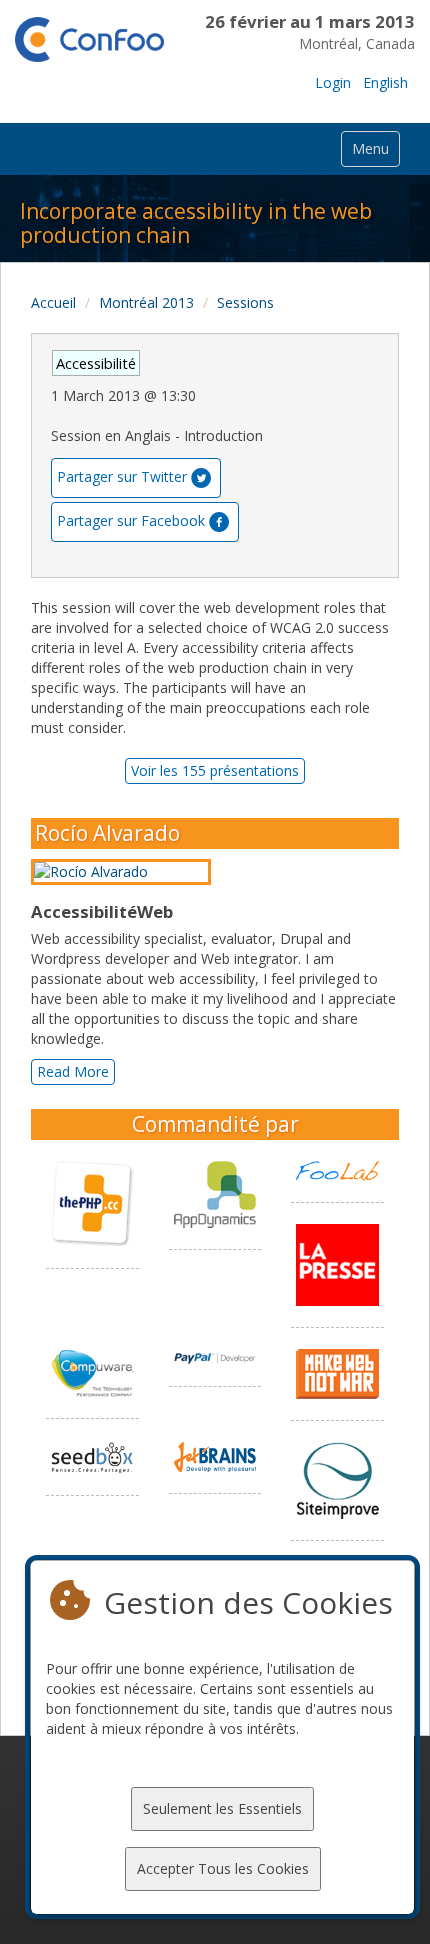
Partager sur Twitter (122, 475)
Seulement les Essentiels (222, 1808)
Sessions (245, 302)
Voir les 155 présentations (215, 770)
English (385, 82)
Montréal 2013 (146, 302)
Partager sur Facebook (131, 519)
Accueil (53, 302)
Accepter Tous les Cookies (223, 1868)
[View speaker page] (126, 872)
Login (333, 82)
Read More (73, 1071)
